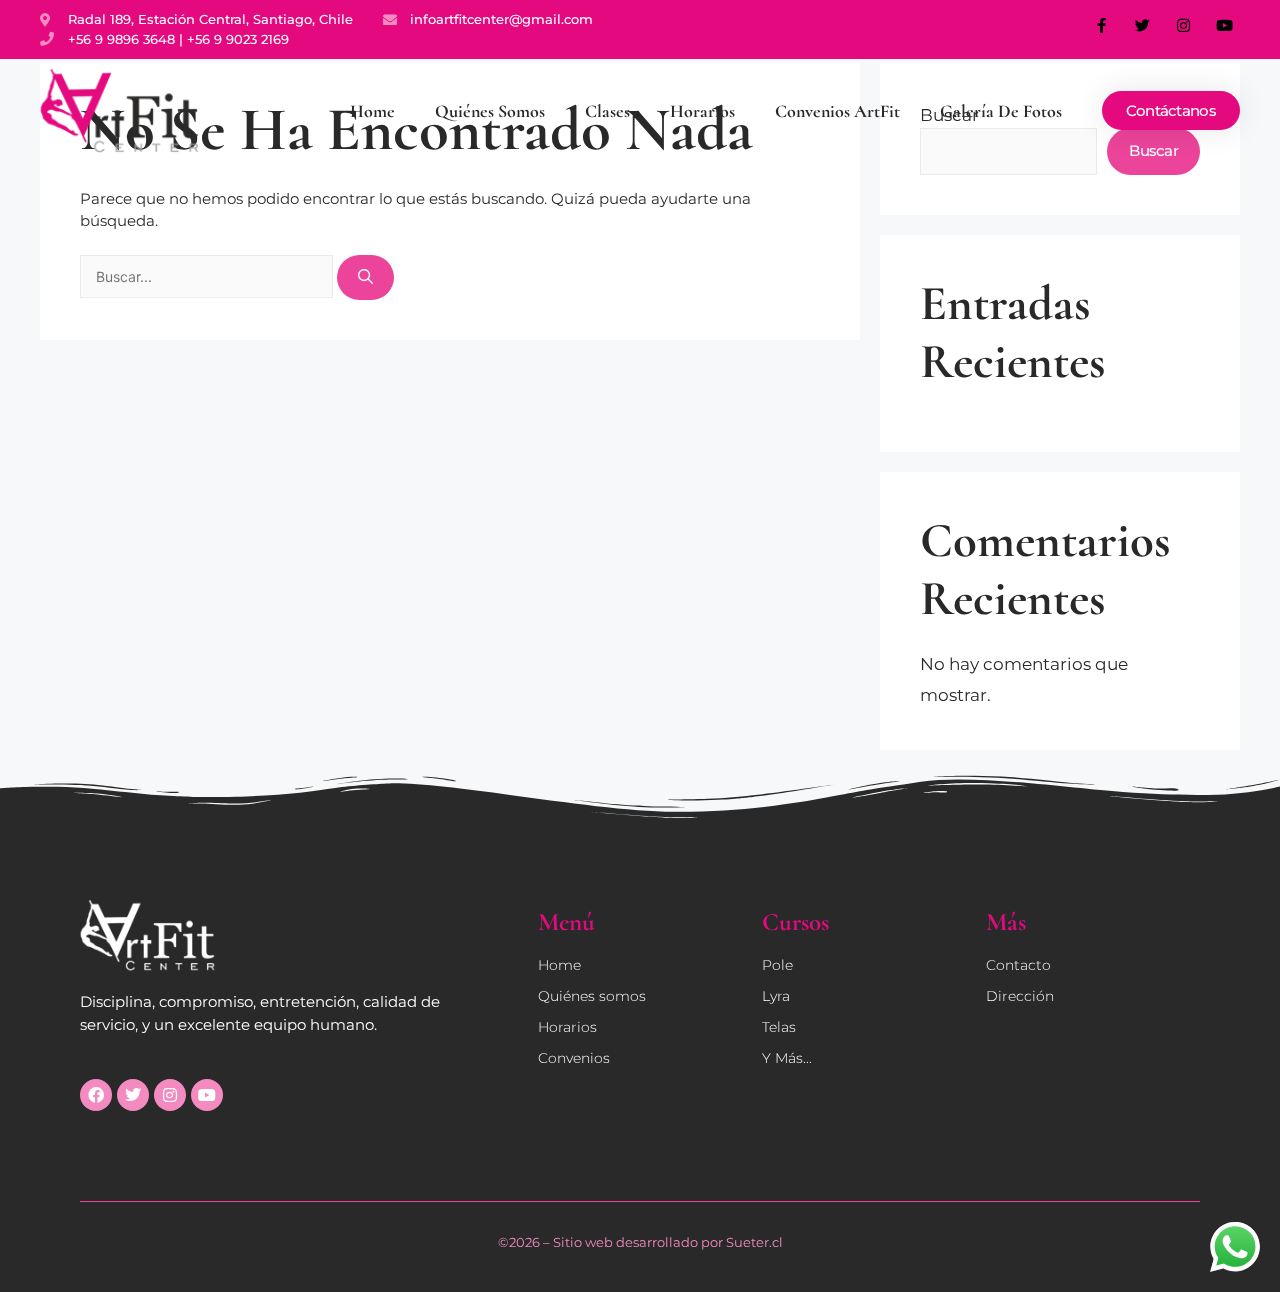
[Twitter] (1143, 25)
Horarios (702, 111)
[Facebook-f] (1102, 25)
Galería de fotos (1001, 111)
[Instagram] (1184, 25)
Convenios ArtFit (837, 111)
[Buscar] (365, 277)
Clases (607, 111)
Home (372, 111)
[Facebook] (96, 1095)
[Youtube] (1225, 25)
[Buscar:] (208, 276)
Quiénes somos (490, 111)
